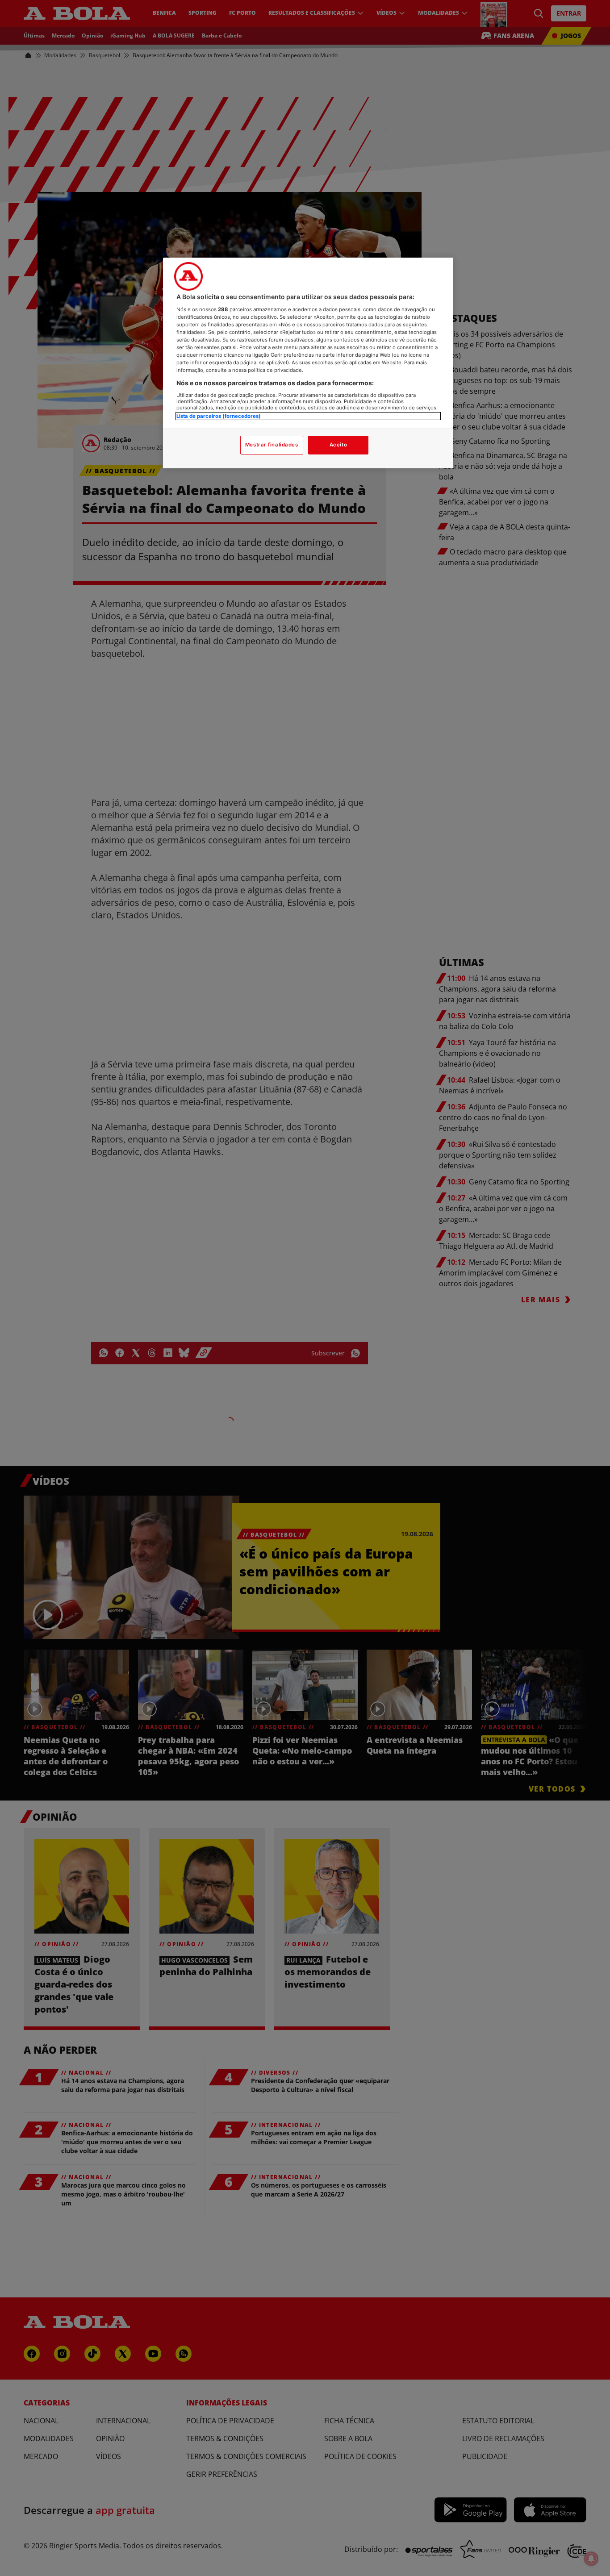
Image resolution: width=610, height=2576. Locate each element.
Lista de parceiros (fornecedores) (219, 416)
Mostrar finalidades (272, 445)
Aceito (338, 445)
